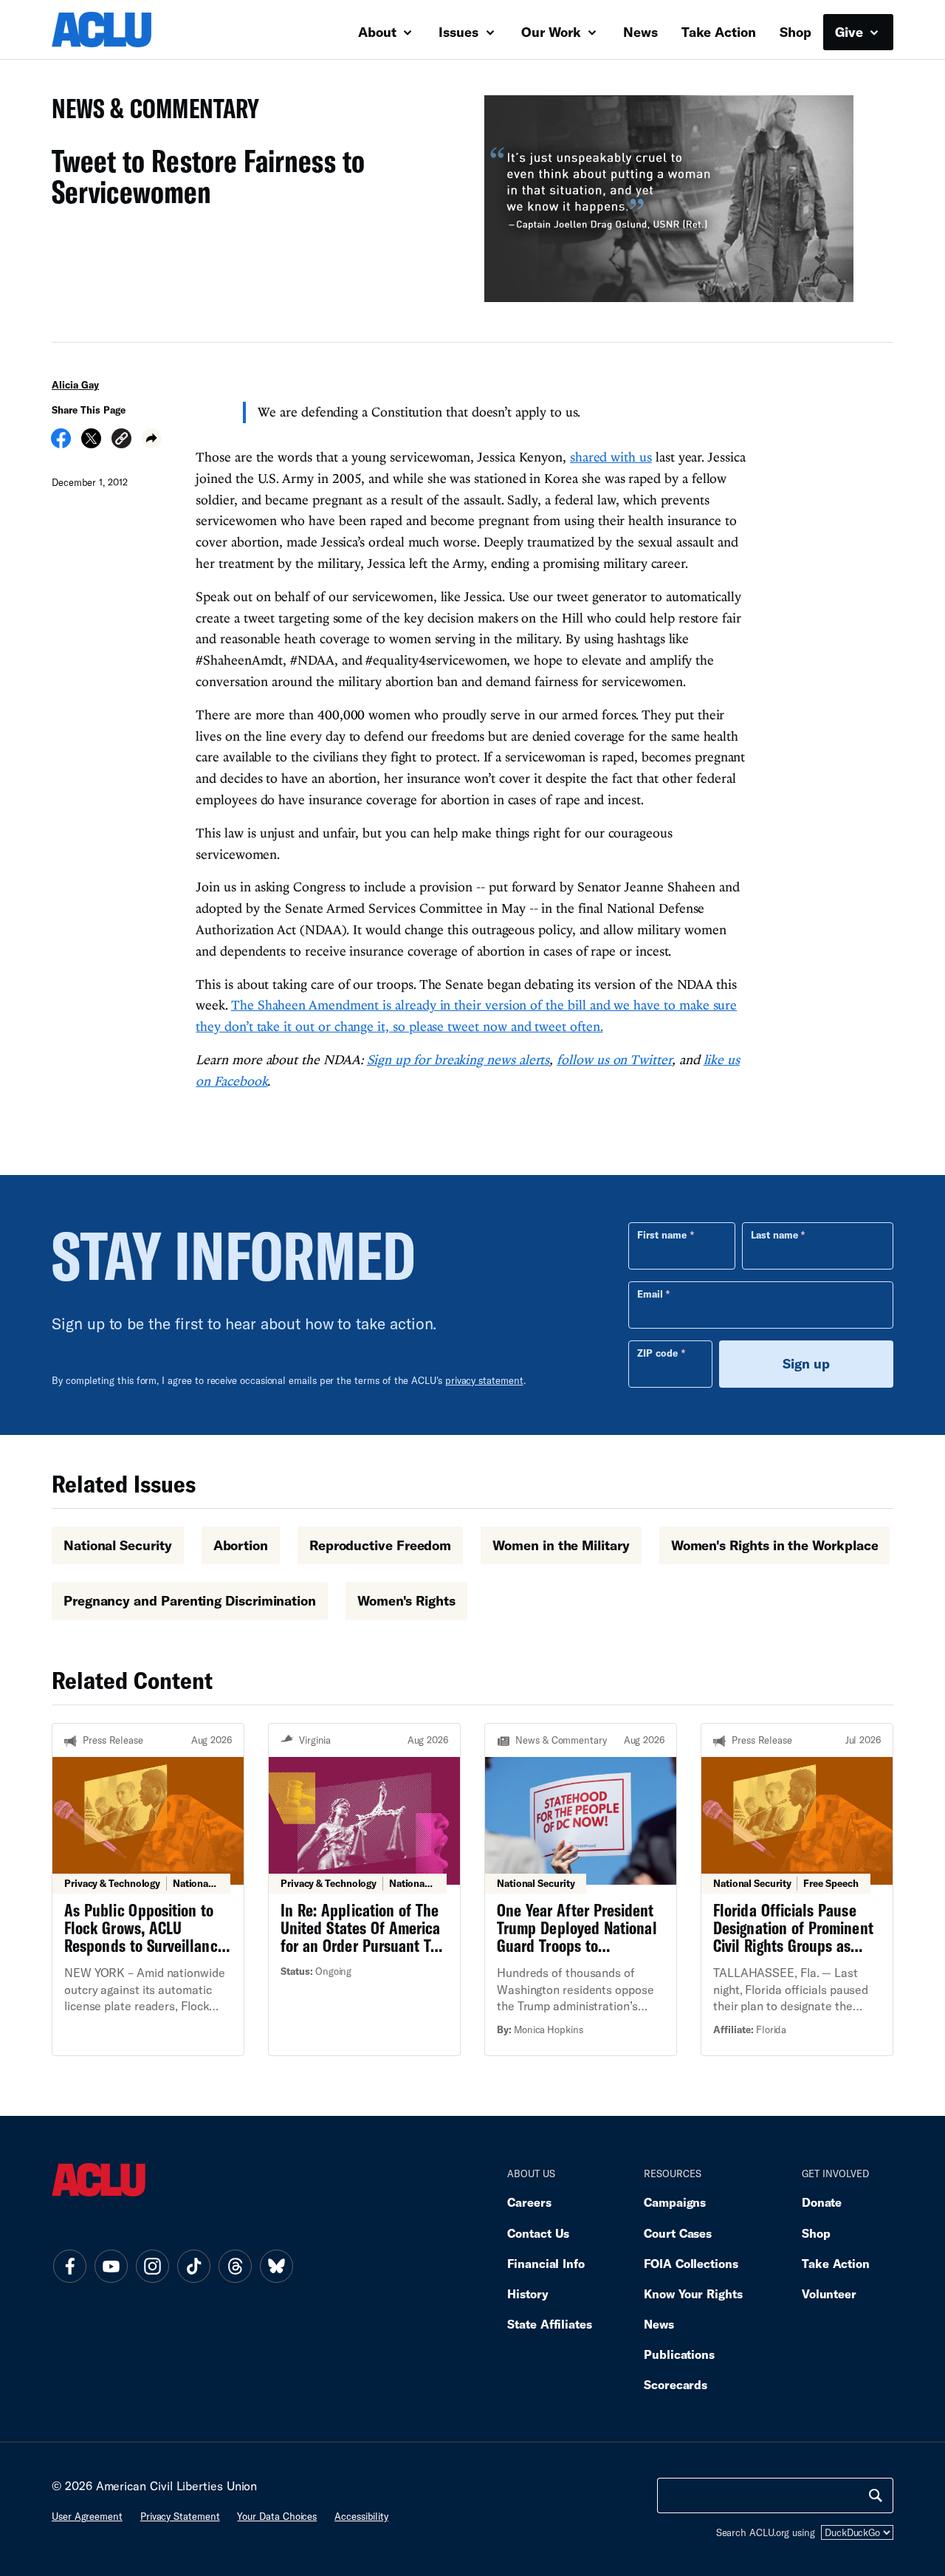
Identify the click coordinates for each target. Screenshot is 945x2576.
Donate (822, 2202)
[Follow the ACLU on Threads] (235, 2266)
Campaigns (675, 2202)
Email (650, 1294)
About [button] (379, 32)
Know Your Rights (693, 2294)
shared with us (611, 457)
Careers (529, 2202)
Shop (795, 32)
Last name (774, 1235)
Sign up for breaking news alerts (458, 1059)
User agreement (87, 2516)
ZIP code (657, 1353)
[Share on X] (91, 443)
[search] (876, 2495)
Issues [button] (460, 32)
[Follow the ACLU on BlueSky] (276, 2266)
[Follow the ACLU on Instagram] (152, 2266)
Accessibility (361, 2516)
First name (662, 1235)
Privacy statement (180, 2516)
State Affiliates (550, 2324)
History (528, 2294)
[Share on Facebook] (61, 443)
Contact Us (538, 2233)
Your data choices (277, 2516)
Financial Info (546, 2263)
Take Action (719, 32)
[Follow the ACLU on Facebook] (69, 2266)
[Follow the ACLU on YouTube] (111, 2266)
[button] (121, 441)
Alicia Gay (75, 385)
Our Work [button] (553, 32)
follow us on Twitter (614, 1059)
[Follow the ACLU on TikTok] (193, 2266)
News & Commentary (150, 113)
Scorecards (676, 2384)
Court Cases (678, 2233)
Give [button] (851, 32)
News (640, 32)
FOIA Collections (691, 2263)
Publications (679, 2354)
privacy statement (484, 1380)
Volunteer (829, 2294)
